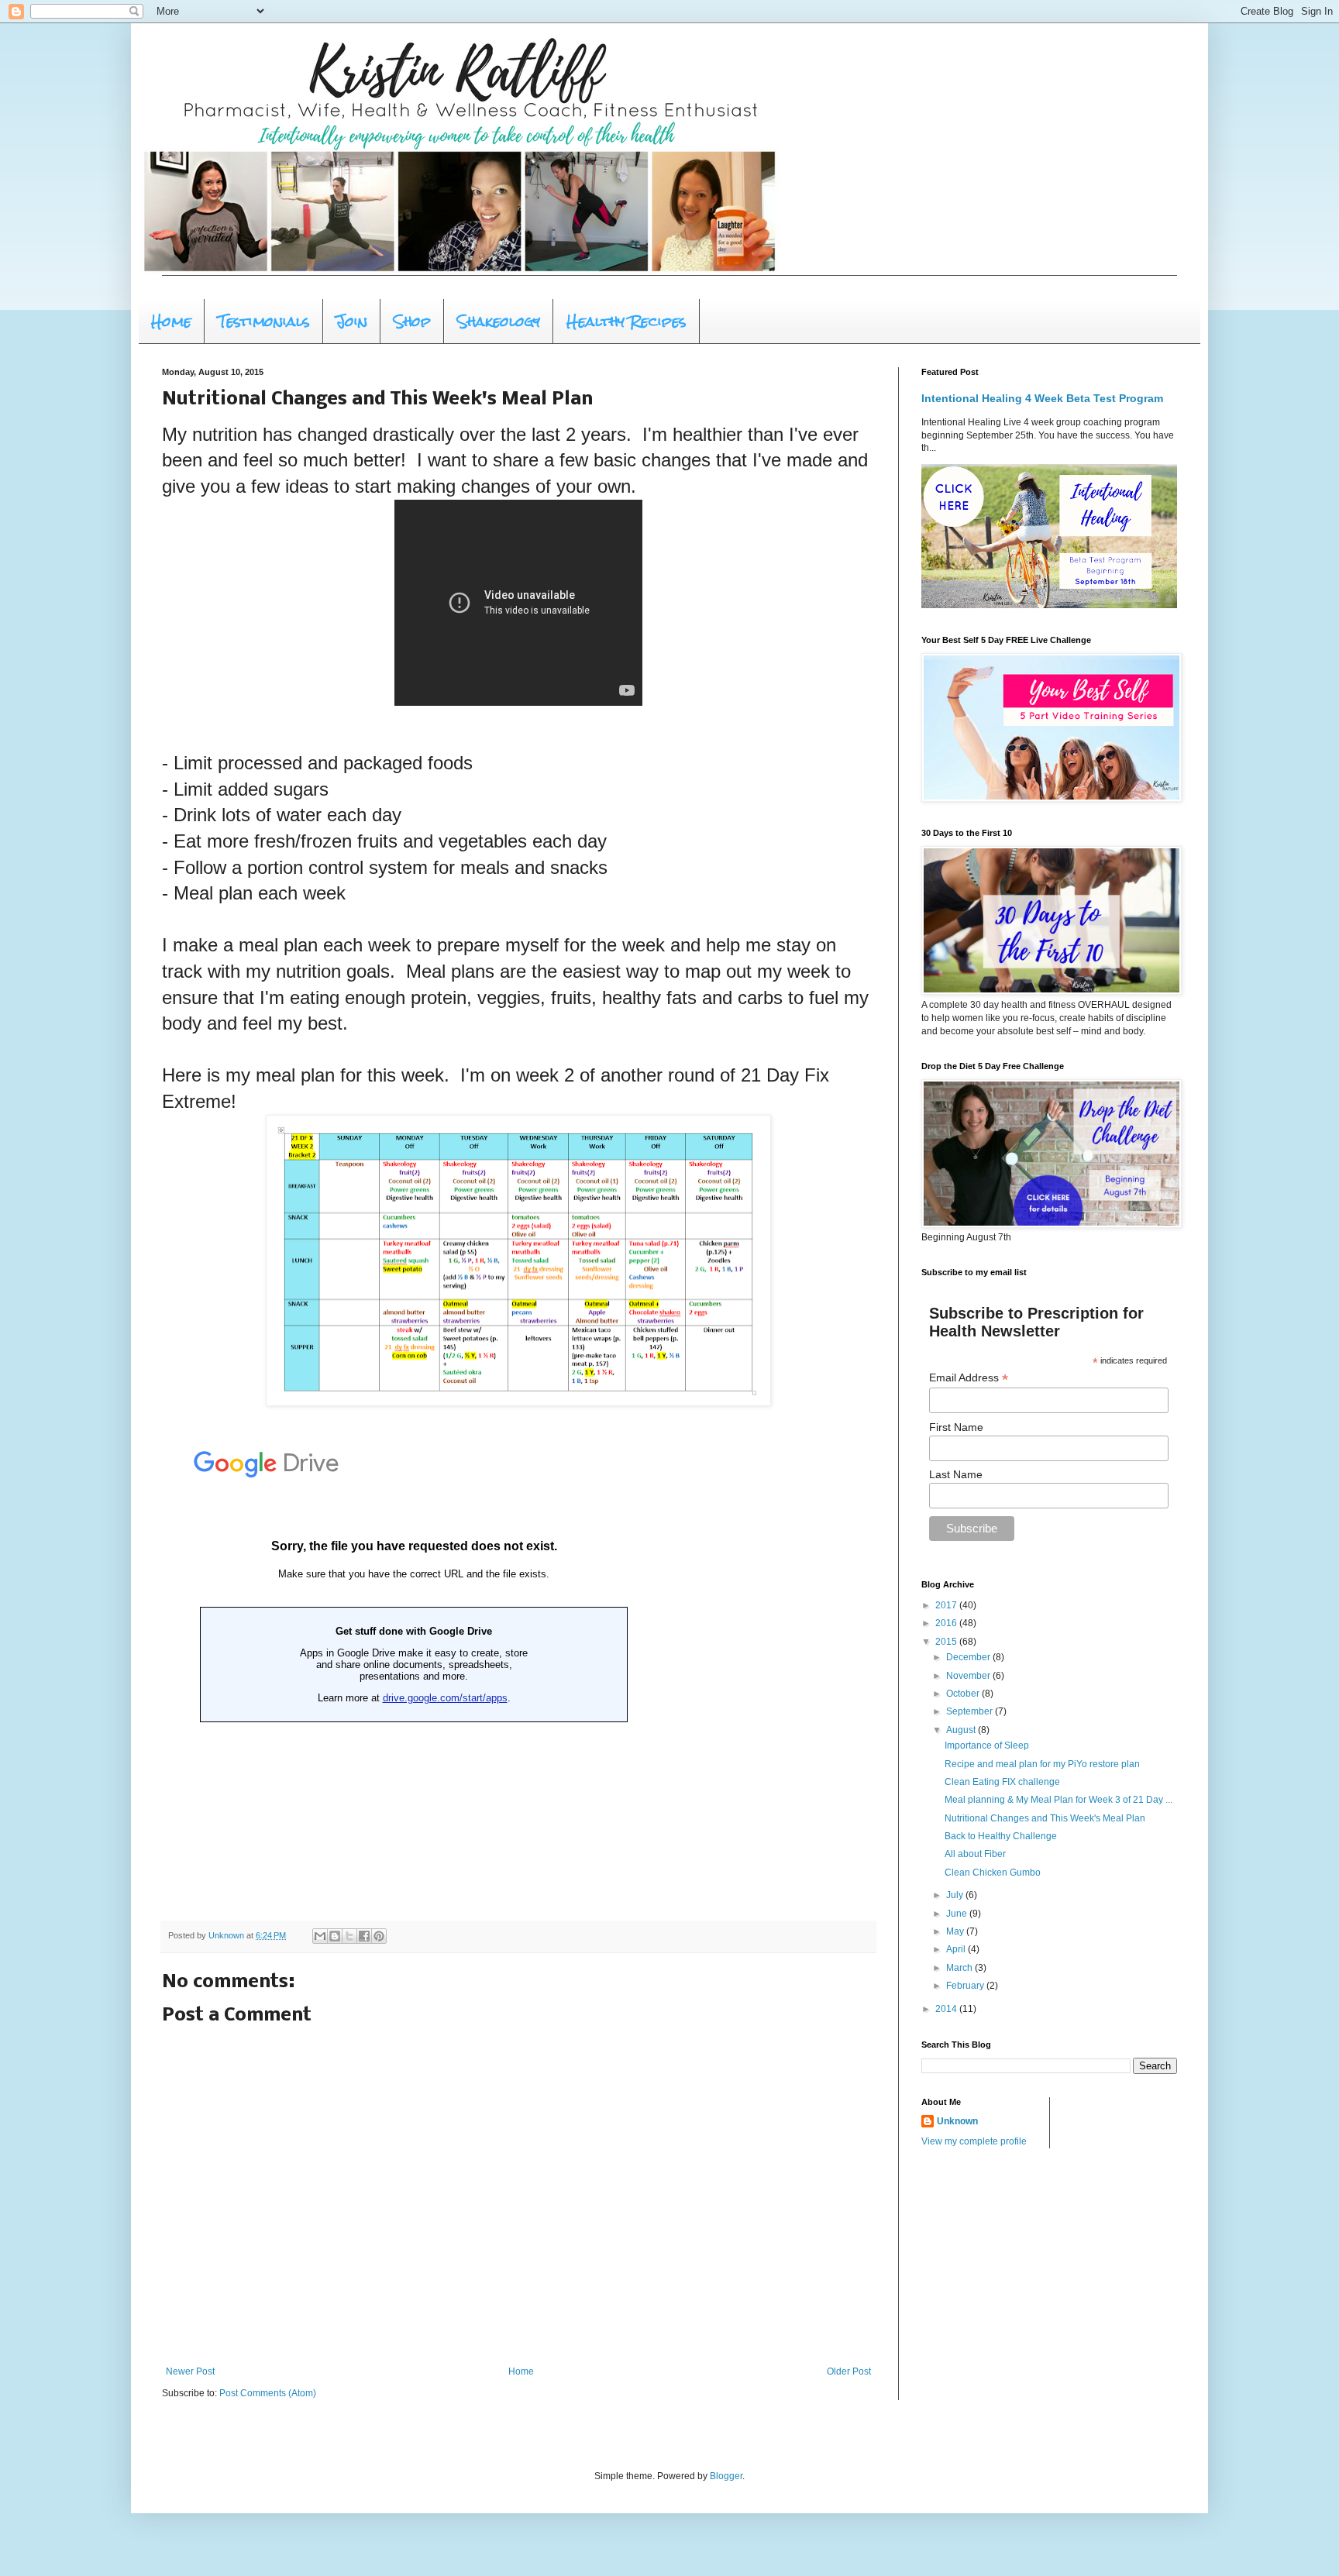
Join (352, 321)
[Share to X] (349, 1936)
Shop (412, 321)
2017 (947, 1605)
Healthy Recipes (626, 321)
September (971, 1711)
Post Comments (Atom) (268, 2393)
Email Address (969, 1378)
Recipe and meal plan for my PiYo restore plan (1042, 1764)
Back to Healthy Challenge (1001, 1836)
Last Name (956, 1474)
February (966, 1986)
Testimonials (264, 321)
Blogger (726, 2476)
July (956, 1895)
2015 (947, 1642)
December (969, 1657)
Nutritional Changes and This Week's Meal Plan (1045, 1818)
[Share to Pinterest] (379, 1936)
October (964, 1694)
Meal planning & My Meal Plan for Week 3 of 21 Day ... (1058, 1800)
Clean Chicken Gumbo (993, 1873)
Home (171, 321)
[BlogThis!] (335, 1936)
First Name (956, 1427)
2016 (947, 1623)
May (956, 1931)
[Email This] (320, 1936)
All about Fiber (975, 1854)
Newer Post (190, 2371)
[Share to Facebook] (364, 1936)
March (960, 1968)
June (958, 1914)
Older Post (849, 2371)
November (969, 1676)
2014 (947, 2009)
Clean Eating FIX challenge (1002, 1782)
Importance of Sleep (987, 1745)
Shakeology (499, 321)
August (962, 1730)
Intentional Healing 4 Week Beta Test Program (1042, 398)
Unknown (957, 2121)
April (957, 1949)
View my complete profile (974, 2141)
